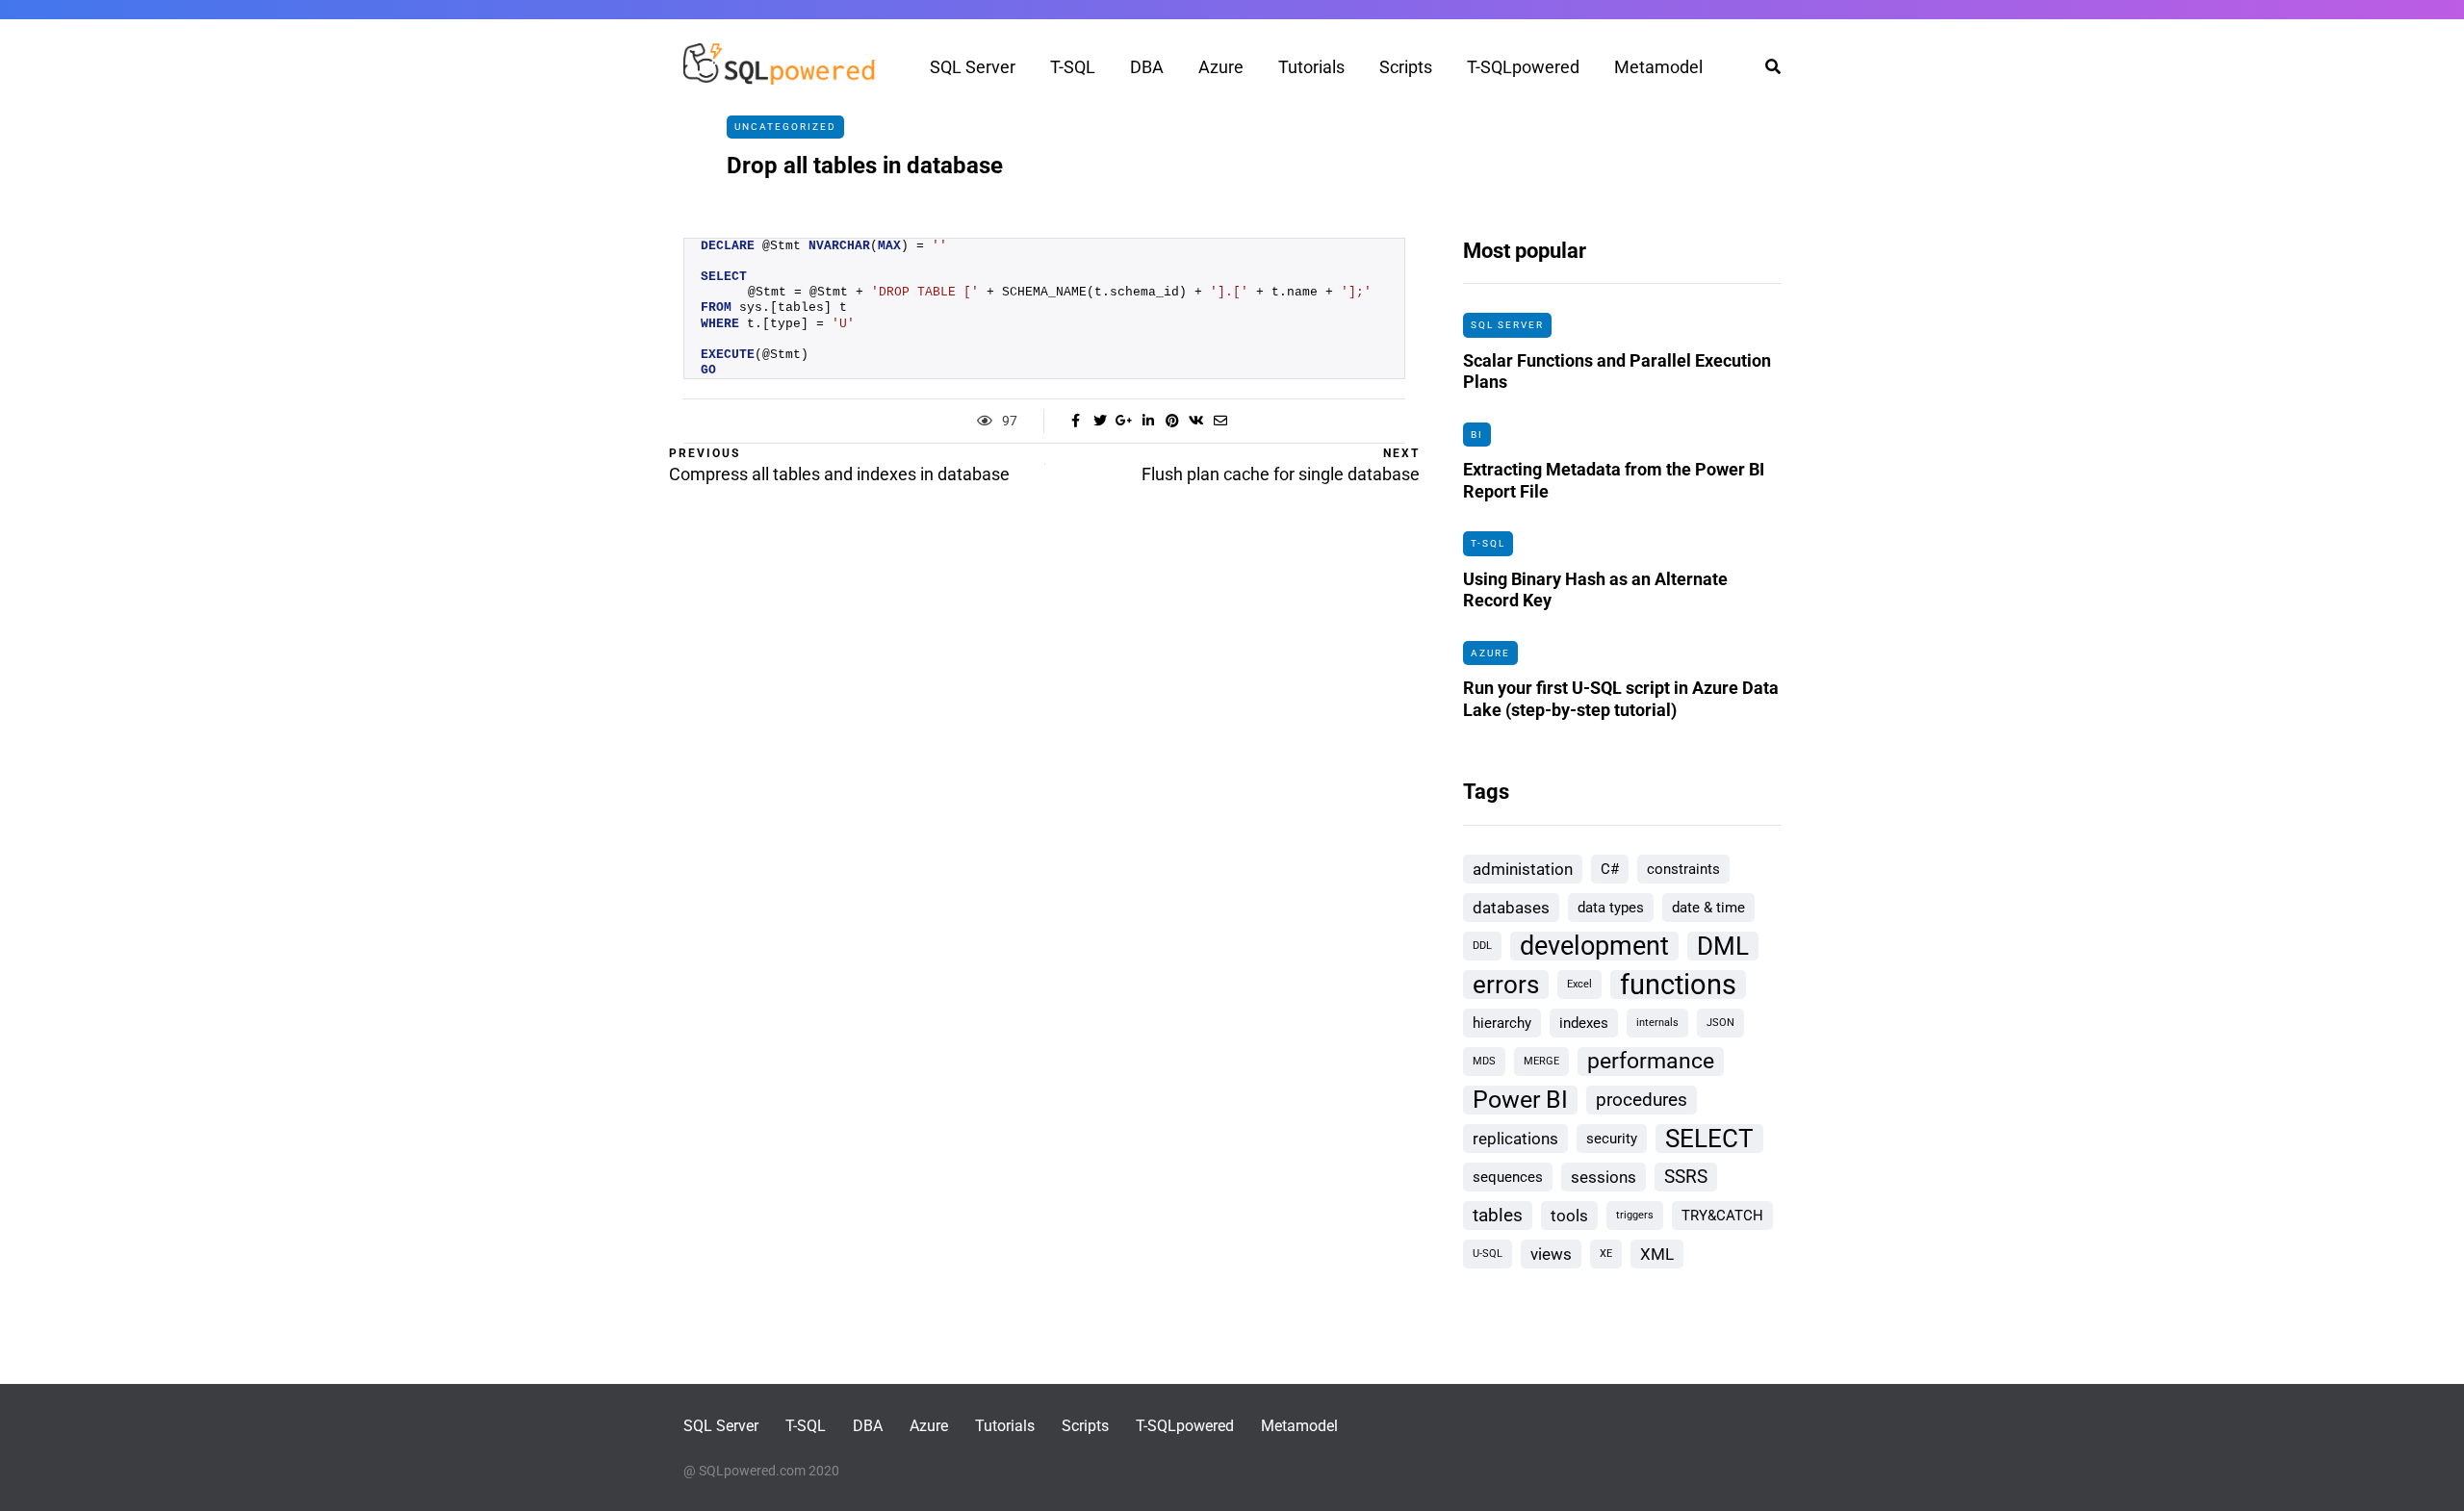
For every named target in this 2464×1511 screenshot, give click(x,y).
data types (1611, 908)
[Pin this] (1172, 421)
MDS (1484, 1061)
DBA (1147, 67)
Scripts (1406, 67)
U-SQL (1488, 1254)
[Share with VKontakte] (1196, 421)
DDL (1482, 946)
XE (1606, 1254)
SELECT (1709, 1139)
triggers (1635, 1215)
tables (1498, 1215)
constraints (1683, 869)
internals (1657, 1023)
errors (1506, 985)
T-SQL (1073, 67)
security (1612, 1139)
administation (1523, 869)
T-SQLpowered (1523, 67)
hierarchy (1502, 1023)
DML (1723, 946)
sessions (1604, 1177)
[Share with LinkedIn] (1148, 421)
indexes (1584, 1023)
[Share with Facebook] (1076, 421)
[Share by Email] (1220, 421)
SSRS (1686, 1177)
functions (1678, 985)
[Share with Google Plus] (1124, 421)
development (1594, 946)
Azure (1221, 67)
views (1551, 1254)
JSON (1720, 1023)
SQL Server (973, 67)
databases (1511, 908)
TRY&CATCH (1722, 1216)
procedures (1642, 1100)
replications (1515, 1139)
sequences (1508, 1177)
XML (1657, 1254)
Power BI (1520, 1100)
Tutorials (1311, 67)
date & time (1708, 908)
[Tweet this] (1100, 421)
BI (1477, 435)
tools (1569, 1216)
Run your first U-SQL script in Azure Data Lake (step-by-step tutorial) (1621, 699)
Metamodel (1658, 67)
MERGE (1541, 1061)
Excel (1579, 984)
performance (1651, 1061)
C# (1610, 869)
